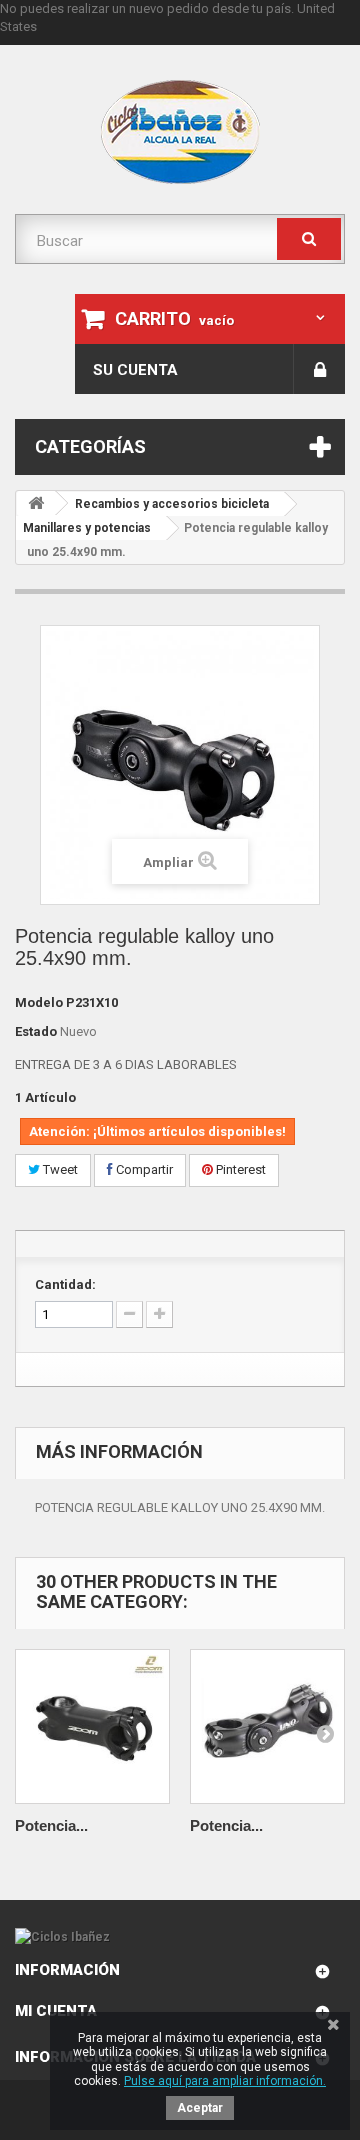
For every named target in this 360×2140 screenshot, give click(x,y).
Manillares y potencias (87, 528)
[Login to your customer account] (319, 369)
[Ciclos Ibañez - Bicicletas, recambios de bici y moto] (180, 132)
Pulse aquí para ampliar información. (225, 2081)
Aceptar (200, 2108)
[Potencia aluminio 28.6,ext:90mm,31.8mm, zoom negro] (92, 1726)
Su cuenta (135, 370)
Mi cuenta (56, 2011)
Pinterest (239, 1169)
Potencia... (51, 1825)
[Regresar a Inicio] (36, 503)
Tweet (59, 1169)
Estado (36, 1031)
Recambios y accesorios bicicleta (172, 504)
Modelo (39, 1002)
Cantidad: (65, 1284)
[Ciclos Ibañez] (180, 1937)
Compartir (143, 1169)
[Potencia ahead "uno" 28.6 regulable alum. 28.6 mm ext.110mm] (267, 1726)
